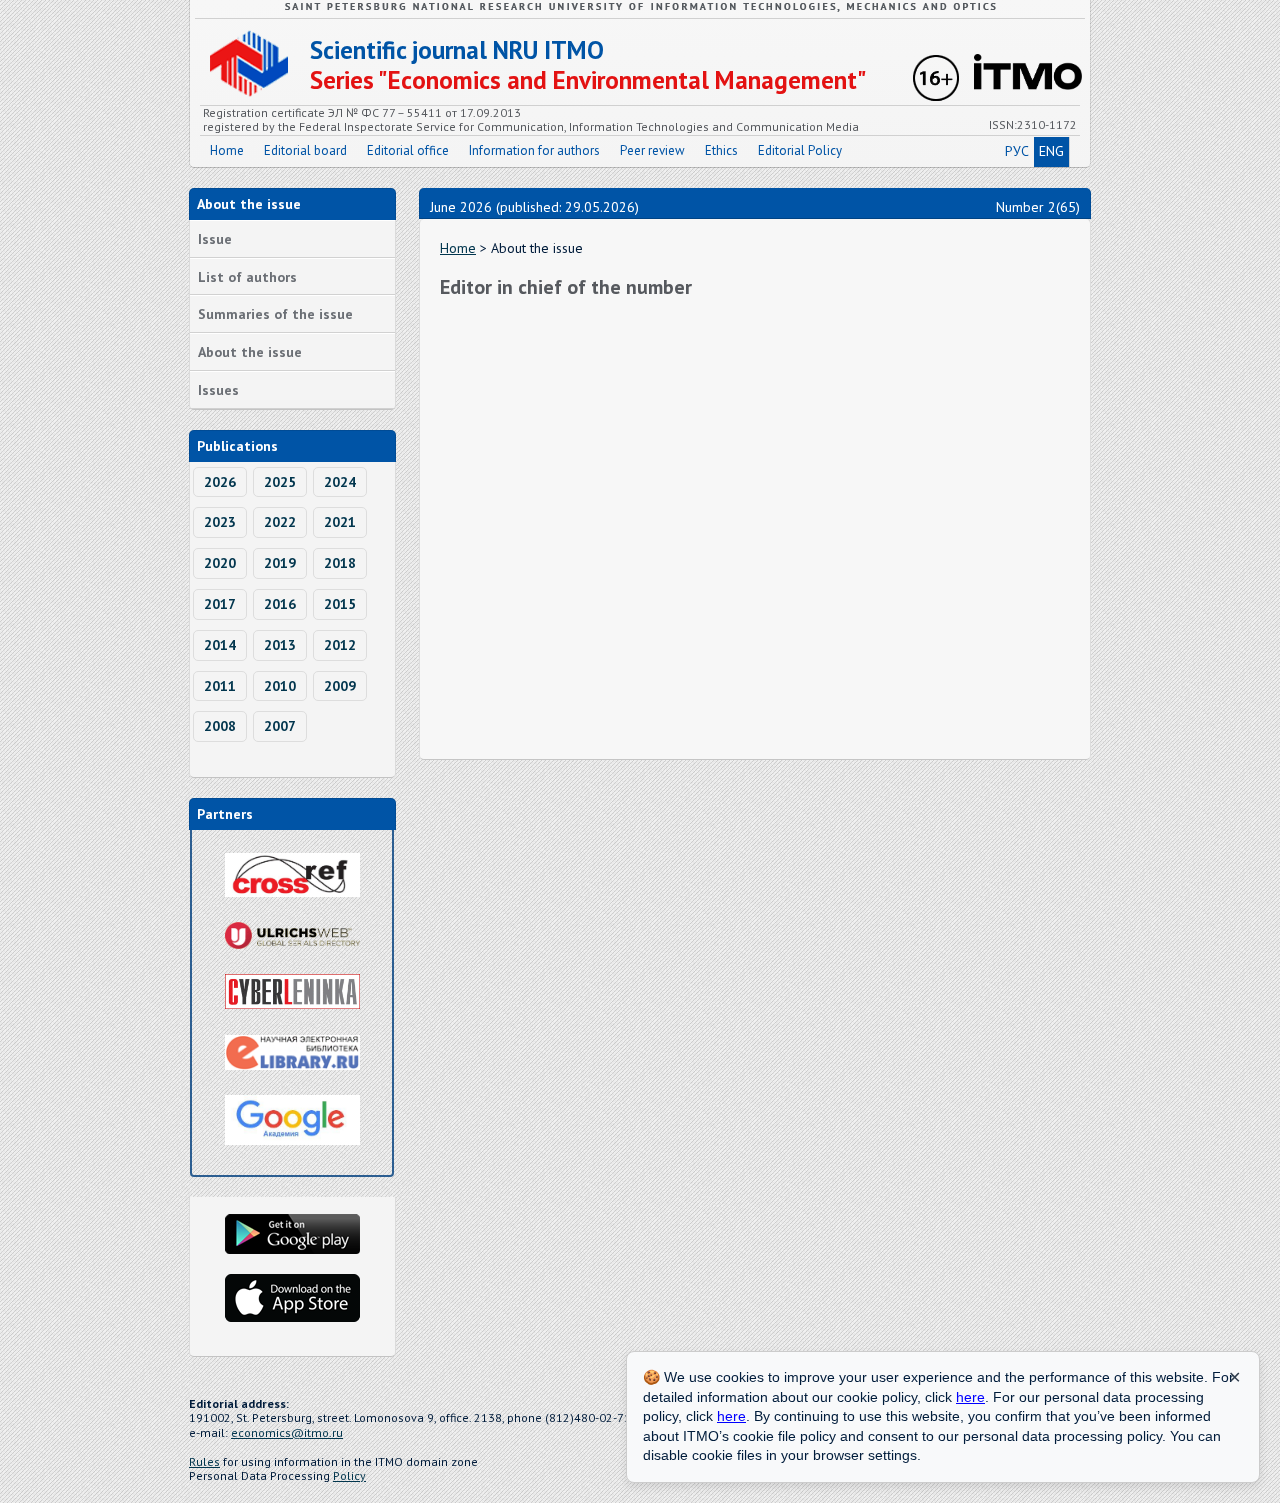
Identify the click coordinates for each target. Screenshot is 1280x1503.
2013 (280, 645)
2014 (220, 645)
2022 (280, 522)
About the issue (250, 352)
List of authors (247, 277)
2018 (340, 563)
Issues (218, 390)
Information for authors (534, 150)
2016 (280, 604)
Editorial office (408, 150)
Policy (349, 1475)
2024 (340, 482)
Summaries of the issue (275, 314)
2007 (280, 726)
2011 (220, 686)
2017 (220, 604)
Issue (215, 239)
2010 (280, 686)
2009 (340, 686)
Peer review (652, 150)
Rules (204, 1461)
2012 (340, 645)
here (970, 1397)
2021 (340, 522)
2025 (280, 482)
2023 (220, 522)
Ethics (721, 150)
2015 (340, 604)
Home (227, 150)
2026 (220, 482)
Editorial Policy (800, 150)
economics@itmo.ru (287, 1432)
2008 (220, 726)
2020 (220, 563)
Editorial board (305, 150)
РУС (1017, 151)
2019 (280, 563)
